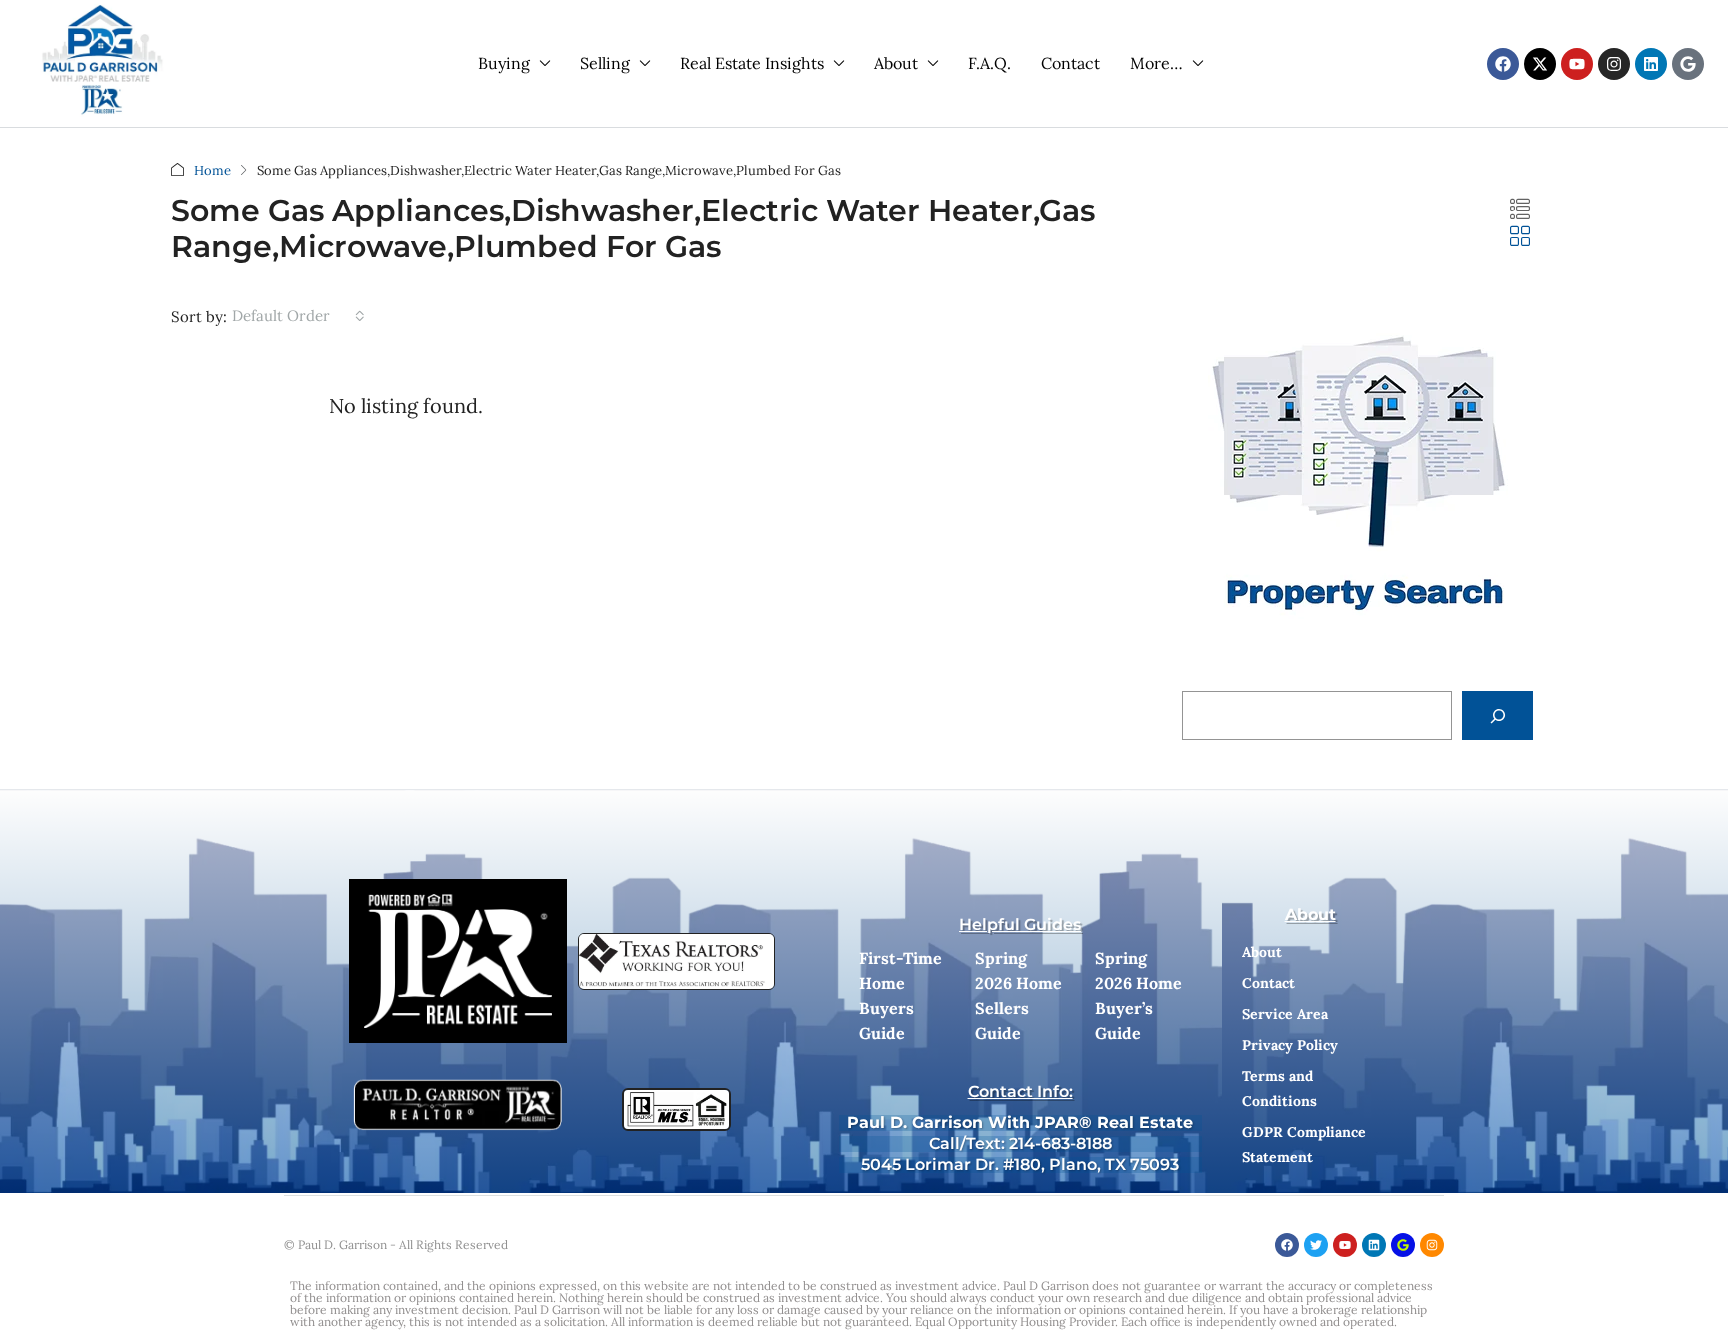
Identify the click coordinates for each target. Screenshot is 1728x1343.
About (896, 63)
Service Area (1285, 1014)
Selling (605, 63)
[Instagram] (1614, 64)
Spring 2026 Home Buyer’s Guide (1138, 995)
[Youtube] (1577, 64)
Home (212, 170)
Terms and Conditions (1279, 1088)
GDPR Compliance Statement (1304, 1144)
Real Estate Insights (752, 63)
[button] (1520, 209)
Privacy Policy (1290, 1045)
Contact (1070, 63)
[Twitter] (1316, 1245)
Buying (504, 63)
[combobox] (298, 316)
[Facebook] (1503, 64)
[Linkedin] (1651, 64)
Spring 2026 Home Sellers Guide (1018, 995)
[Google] (1688, 64)
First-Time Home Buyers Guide (900, 995)
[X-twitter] (1540, 64)
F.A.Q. (989, 63)
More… (1156, 63)
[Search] (1497, 715)
